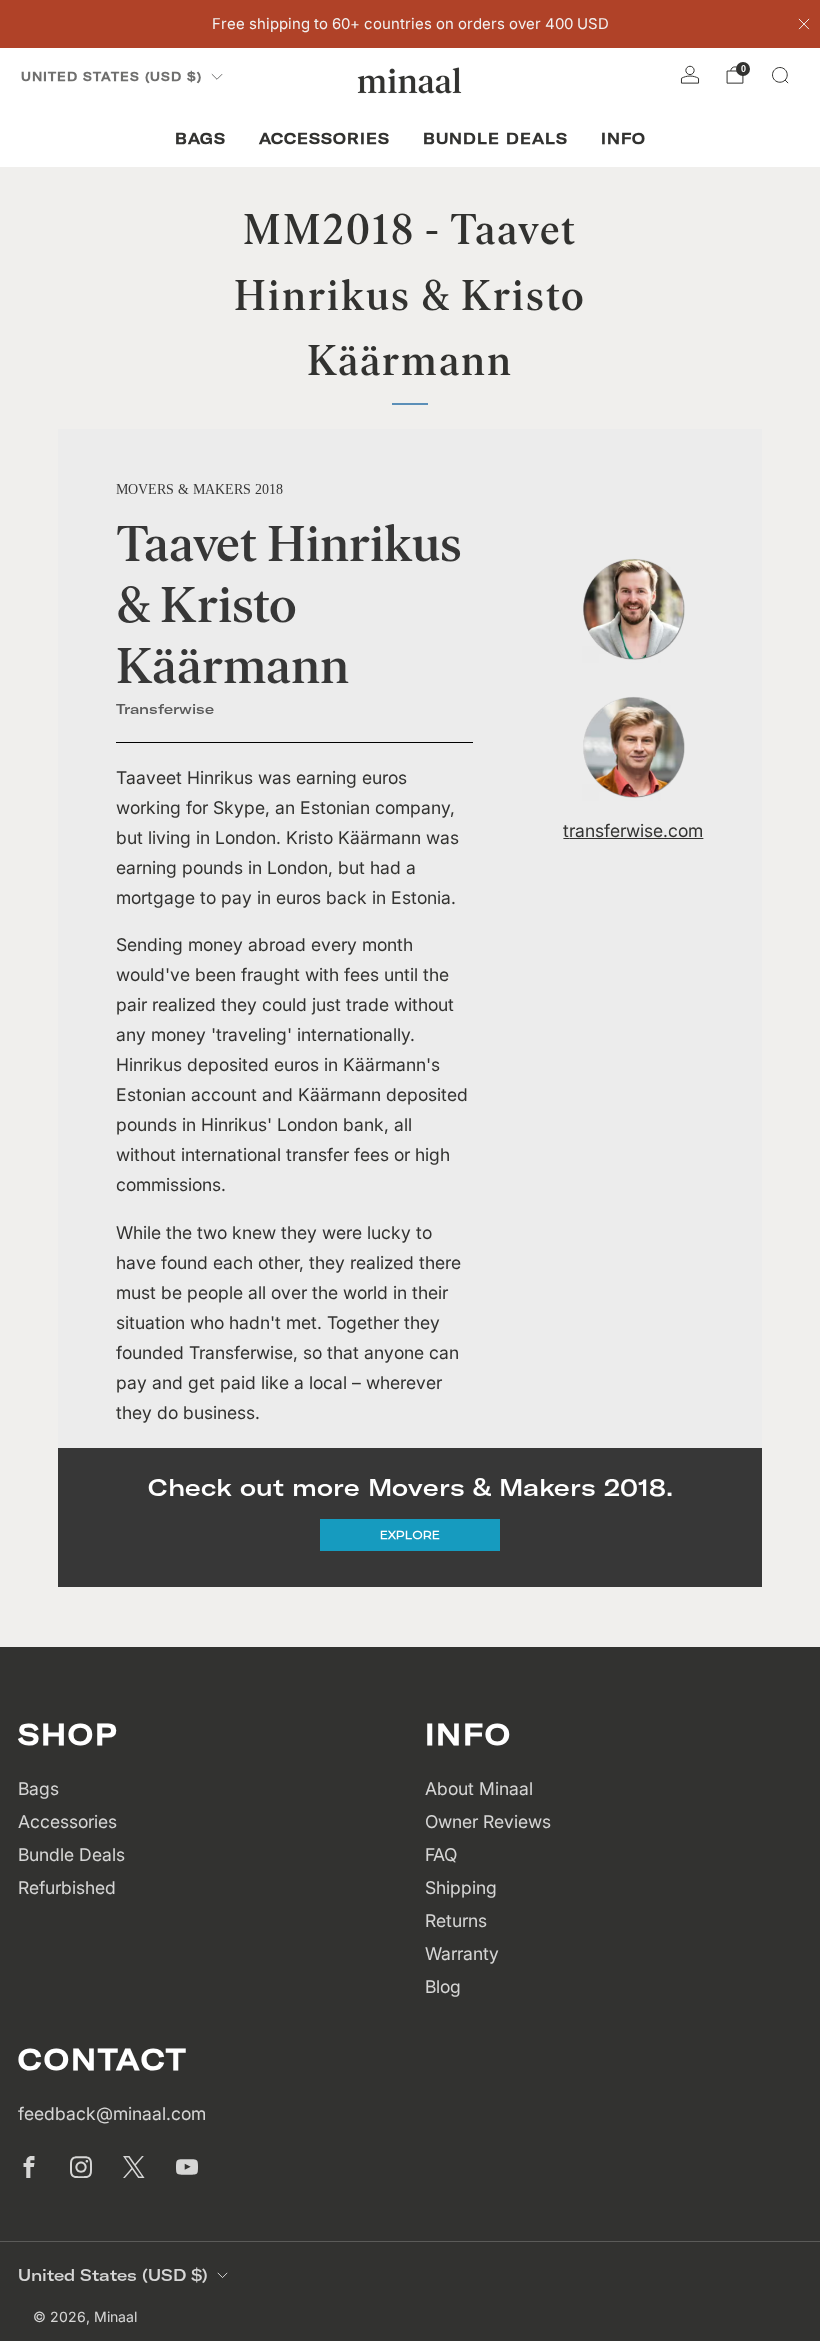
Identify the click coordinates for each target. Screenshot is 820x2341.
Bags (200, 138)
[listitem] (410, 24)
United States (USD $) (111, 76)
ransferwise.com (636, 830)
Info (623, 138)
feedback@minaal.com (112, 2113)
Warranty (462, 1953)
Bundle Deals (495, 138)
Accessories (324, 138)
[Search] (780, 75)
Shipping (461, 1887)
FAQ (441, 1854)
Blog (443, 1986)
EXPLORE (410, 1534)
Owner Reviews (488, 1821)
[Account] (690, 75)
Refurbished (67, 1887)
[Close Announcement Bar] (804, 24)
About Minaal (479, 1788)
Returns (456, 1920)
